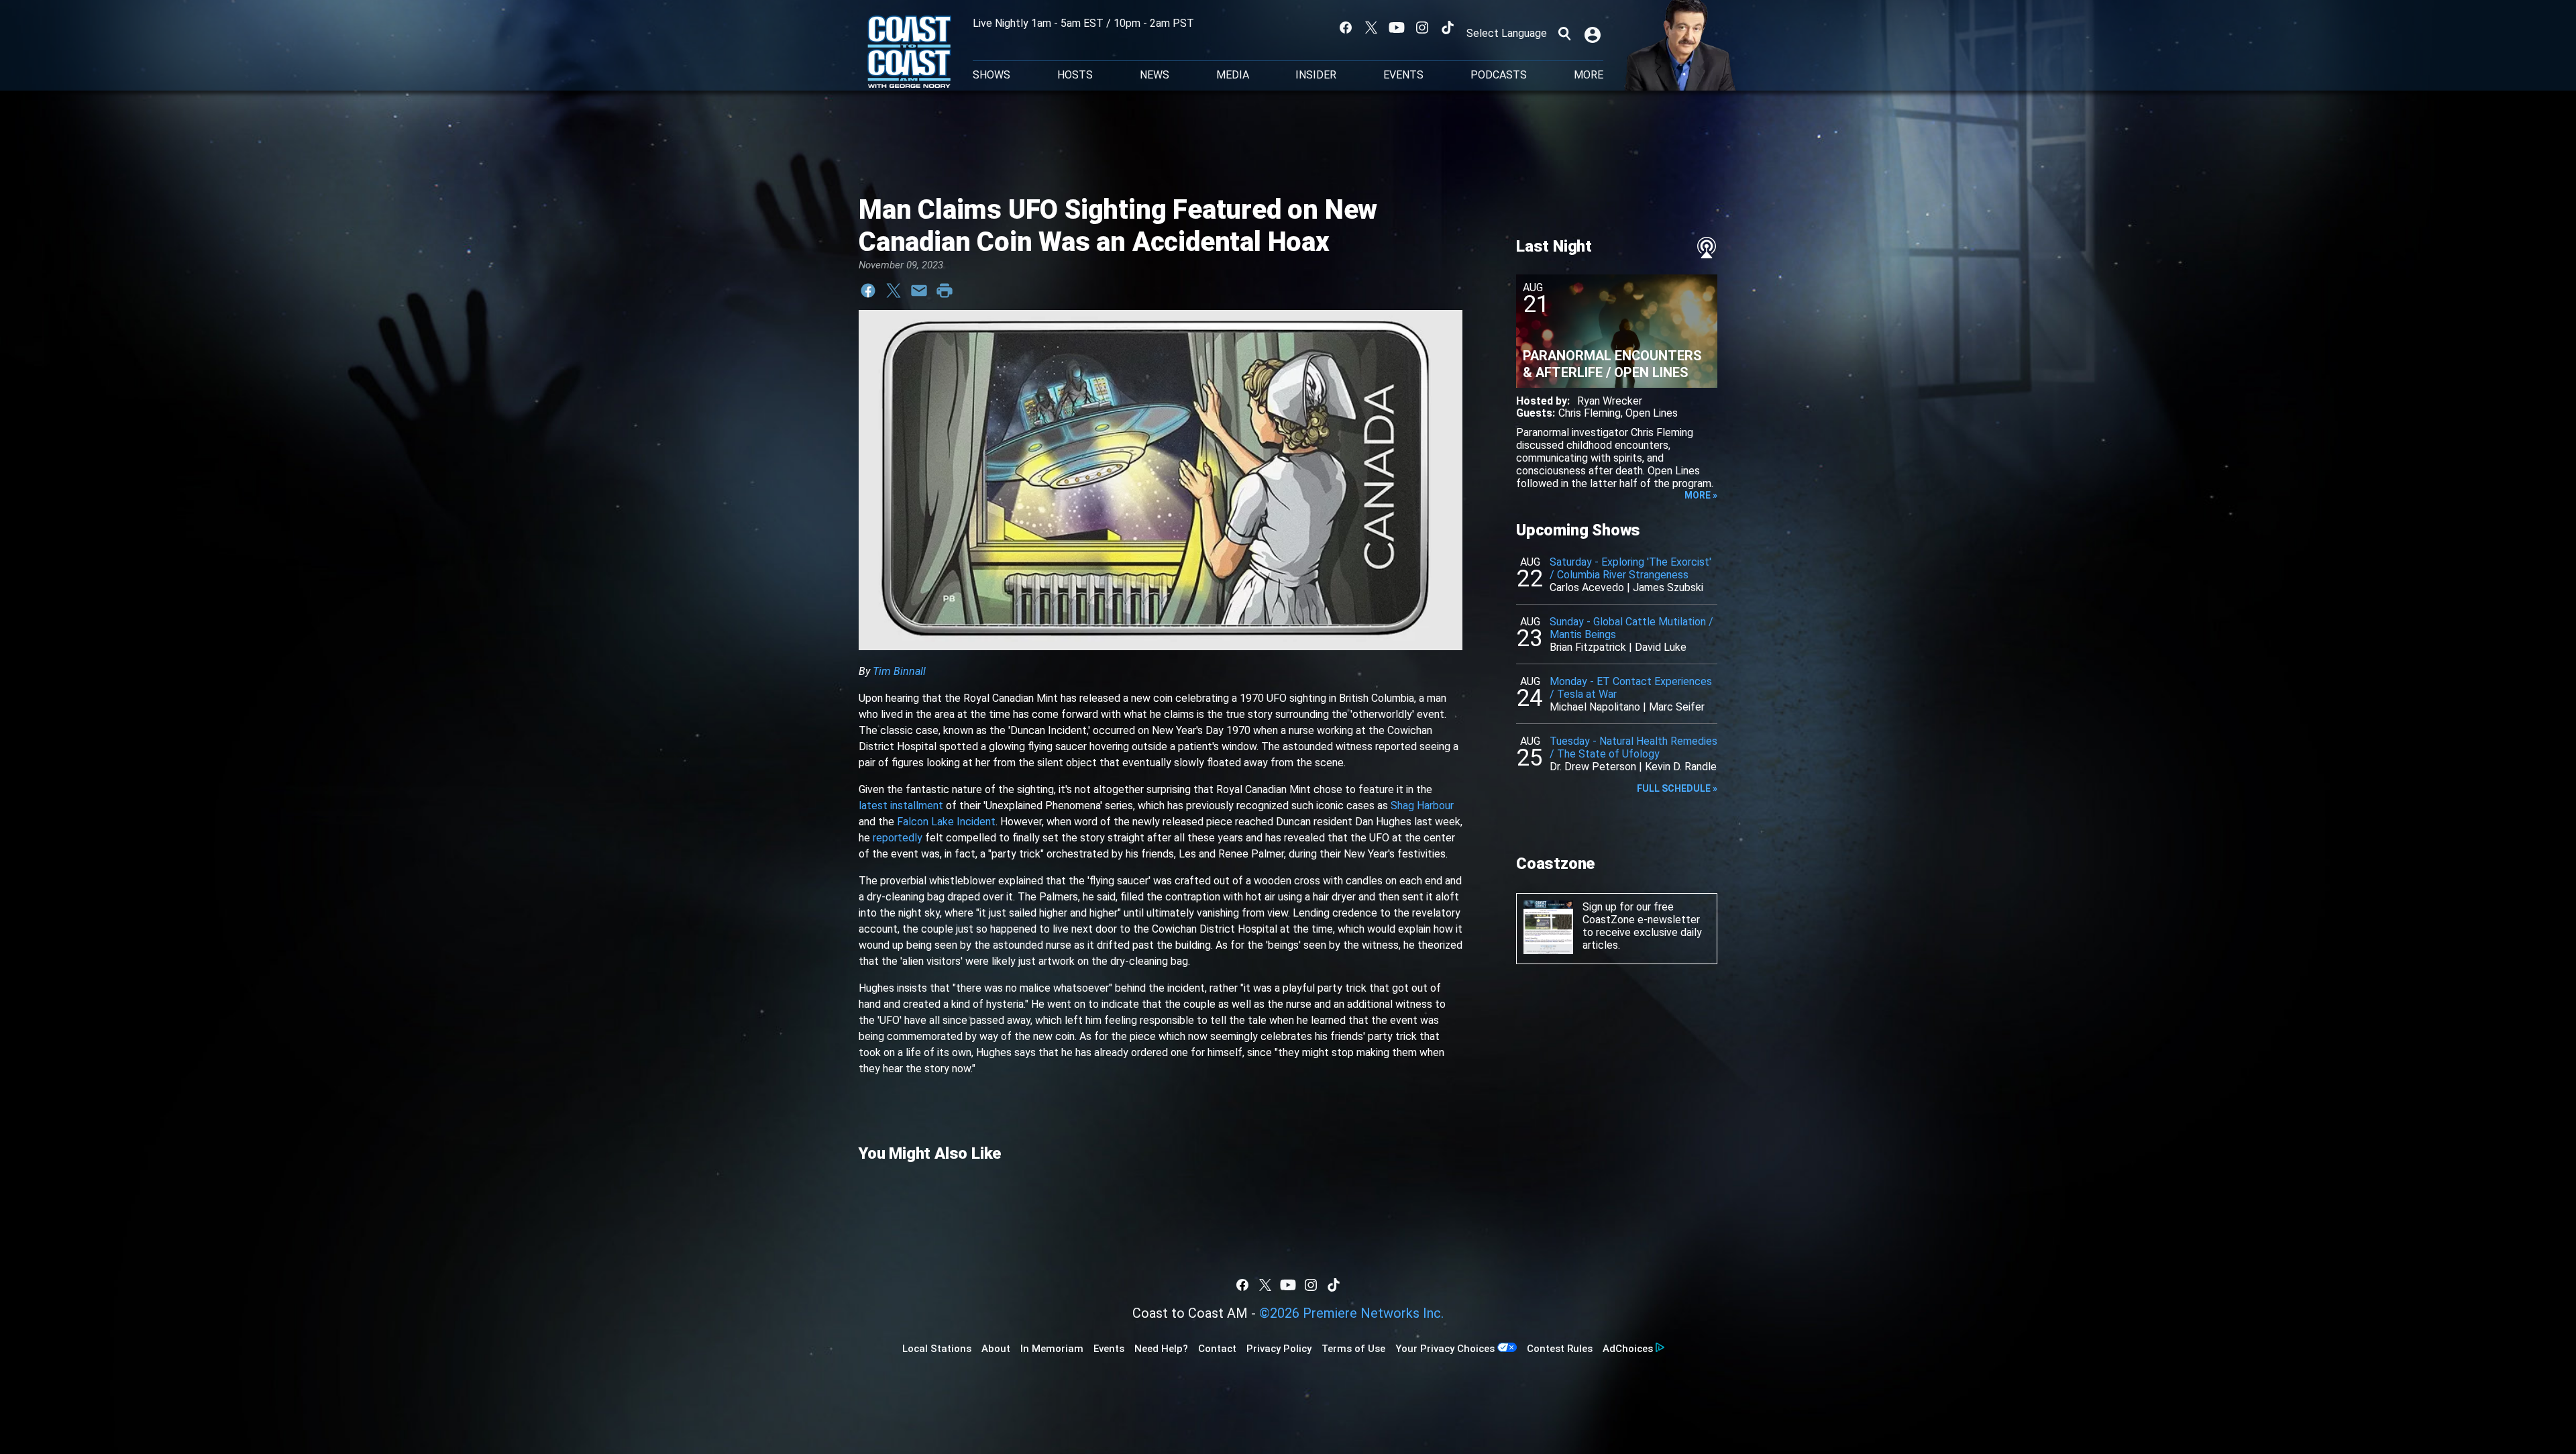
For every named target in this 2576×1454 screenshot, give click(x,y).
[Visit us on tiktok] (1448, 28)
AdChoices (1628, 1349)
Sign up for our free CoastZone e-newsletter (1641, 913)
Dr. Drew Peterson (1593, 767)
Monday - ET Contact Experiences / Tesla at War (1631, 688)
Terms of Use (1353, 1349)
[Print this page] (945, 291)
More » (1701, 495)
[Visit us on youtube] (1397, 28)
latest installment (901, 806)
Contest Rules (1560, 1349)
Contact (1217, 1349)
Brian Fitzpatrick (1588, 647)
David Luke (1661, 647)
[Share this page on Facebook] (868, 291)
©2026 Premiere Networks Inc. (1351, 1313)
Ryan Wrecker (1610, 401)
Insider (1316, 75)
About (996, 1349)
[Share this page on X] (894, 291)
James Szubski (1668, 587)
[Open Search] (1564, 34)
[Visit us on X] (1371, 28)
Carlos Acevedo (1587, 587)
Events (1403, 75)
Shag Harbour (1422, 806)
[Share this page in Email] (919, 291)
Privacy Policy (1279, 1349)
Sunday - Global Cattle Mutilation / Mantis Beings (1631, 628)
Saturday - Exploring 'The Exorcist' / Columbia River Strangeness (1630, 568)
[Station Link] (909, 53)
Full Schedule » (1677, 788)
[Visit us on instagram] (1422, 28)
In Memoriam (1052, 1349)
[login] (1594, 34)
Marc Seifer (1677, 707)
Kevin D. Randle (1681, 767)
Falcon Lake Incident (946, 822)
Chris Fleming (1590, 413)
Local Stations (937, 1349)
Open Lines (1652, 413)
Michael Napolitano (1595, 707)
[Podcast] (1707, 248)
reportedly (898, 838)
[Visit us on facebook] (1346, 28)
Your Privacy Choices (1445, 1349)
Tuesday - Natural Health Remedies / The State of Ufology (1633, 747)
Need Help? (1161, 1349)
